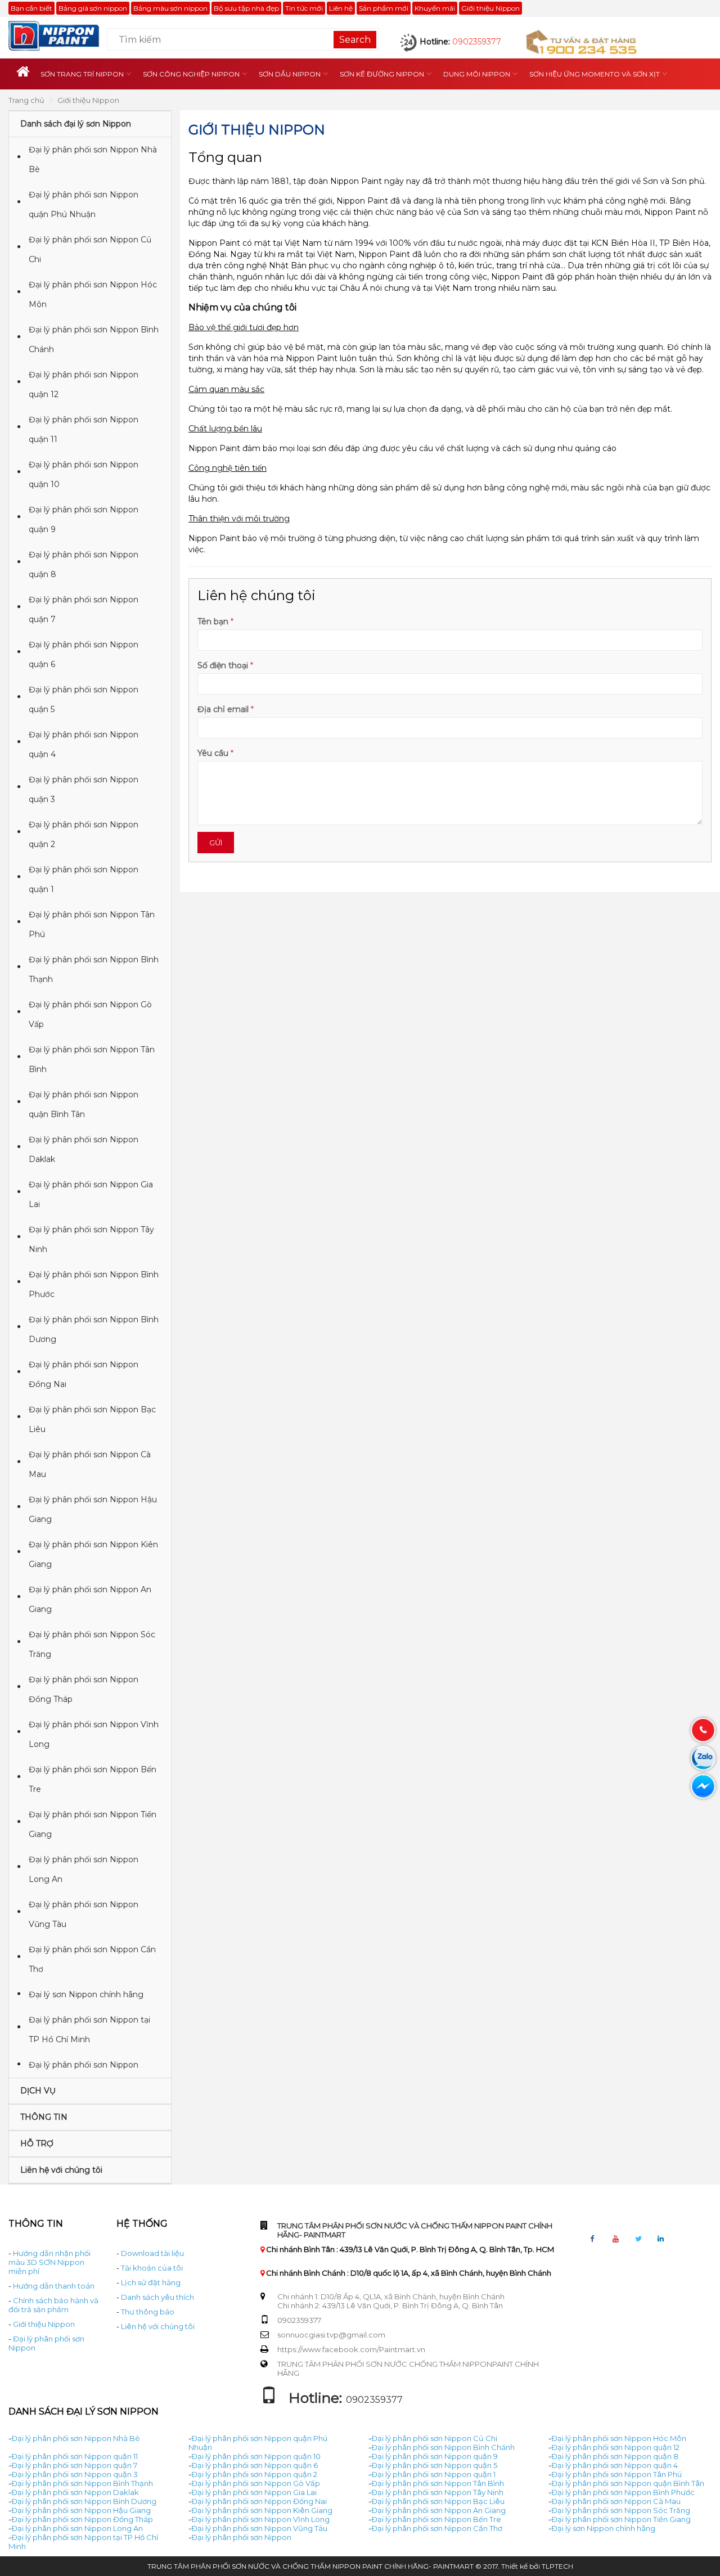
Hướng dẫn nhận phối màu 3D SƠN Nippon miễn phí (49, 2262)
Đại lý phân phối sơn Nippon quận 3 (84, 789)
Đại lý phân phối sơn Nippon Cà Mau (90, 1464)
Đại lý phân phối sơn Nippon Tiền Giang (93, 1824)
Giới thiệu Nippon (490, 8)
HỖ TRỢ (37, 2143)
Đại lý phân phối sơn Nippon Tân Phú (92, 924)
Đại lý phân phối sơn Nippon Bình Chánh (94, 339)
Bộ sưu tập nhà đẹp (246, 8)
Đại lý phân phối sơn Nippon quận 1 (84, 879)
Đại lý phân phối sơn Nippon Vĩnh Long (94, 1734)
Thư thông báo (148, 2312)
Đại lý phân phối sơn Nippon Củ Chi (90, 249)
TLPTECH (557, 2566)
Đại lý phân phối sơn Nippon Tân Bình (92, 1059)
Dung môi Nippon (477, 74)
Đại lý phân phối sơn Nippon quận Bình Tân (84, 1104)
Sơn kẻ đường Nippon (382, 74)
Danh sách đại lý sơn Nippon (76, 124)
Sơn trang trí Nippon (82, 74)
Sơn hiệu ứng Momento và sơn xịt (595, 74)
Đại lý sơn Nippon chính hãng (86, 1994)
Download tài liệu (152, 2253)
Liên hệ (341, 8)
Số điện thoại (223, 665)
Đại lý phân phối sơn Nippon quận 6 (84, 654)
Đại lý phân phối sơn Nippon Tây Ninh (91, 1239)
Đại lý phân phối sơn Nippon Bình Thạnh (94, 969)
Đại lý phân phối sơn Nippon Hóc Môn (93, 294)
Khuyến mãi (435, 8)
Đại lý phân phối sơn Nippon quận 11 (84, 429)
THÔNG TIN (44, 2117)
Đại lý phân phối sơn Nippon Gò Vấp (90, 1014)
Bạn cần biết (31, 8)
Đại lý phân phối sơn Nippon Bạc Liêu (92, 1419)
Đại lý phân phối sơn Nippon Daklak (84, 1149)
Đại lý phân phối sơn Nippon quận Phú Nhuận (84, 204)
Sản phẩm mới (384, 8)
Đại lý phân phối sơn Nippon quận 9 (84, 519)
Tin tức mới (304, 8)
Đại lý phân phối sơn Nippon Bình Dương (94, 1329)
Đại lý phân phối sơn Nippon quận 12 (84, 384)
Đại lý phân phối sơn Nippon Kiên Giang (93, 1554)
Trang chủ (26, 100)
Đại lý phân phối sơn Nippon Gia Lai (91, 1194)
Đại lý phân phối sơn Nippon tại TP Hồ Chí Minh (89, 2030)
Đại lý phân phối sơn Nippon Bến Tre (93, 1779)
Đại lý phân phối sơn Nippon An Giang (90, 1599)
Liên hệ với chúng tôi (61, 2170)
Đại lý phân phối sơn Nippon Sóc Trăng (92, 1644)
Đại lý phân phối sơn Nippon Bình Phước (94, 1284)
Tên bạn (213, 622)
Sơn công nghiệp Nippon (191, 74)
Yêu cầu (213, 753)
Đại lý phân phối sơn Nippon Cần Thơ (92, 1959)
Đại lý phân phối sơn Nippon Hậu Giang (93, 1509)
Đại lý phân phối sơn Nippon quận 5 (84, 699)
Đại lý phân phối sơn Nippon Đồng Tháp (84, 1689)
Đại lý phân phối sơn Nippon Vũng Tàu (84, 1914)
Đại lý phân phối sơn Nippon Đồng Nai (84, 1374)
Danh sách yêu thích (157, 2297)
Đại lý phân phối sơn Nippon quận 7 (84, 609)
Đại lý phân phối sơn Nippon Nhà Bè (93, 159)
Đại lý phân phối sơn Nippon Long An (84, 1869)
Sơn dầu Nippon (290, 74)
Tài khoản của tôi (152, 2268)
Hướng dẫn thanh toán (54, 2286)
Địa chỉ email (223, 709)
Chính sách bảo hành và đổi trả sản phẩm (53, 2305)
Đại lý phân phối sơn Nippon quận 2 (84, 834)
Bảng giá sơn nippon (93, 8)
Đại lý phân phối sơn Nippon (84, 2065)
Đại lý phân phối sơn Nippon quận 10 (84, 474)
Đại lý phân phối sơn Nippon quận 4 (84, 744)
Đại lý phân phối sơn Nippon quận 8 (84, 564)
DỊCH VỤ (38, 2091)
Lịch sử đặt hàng (151, 2282)
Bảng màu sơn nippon (170, 8)
